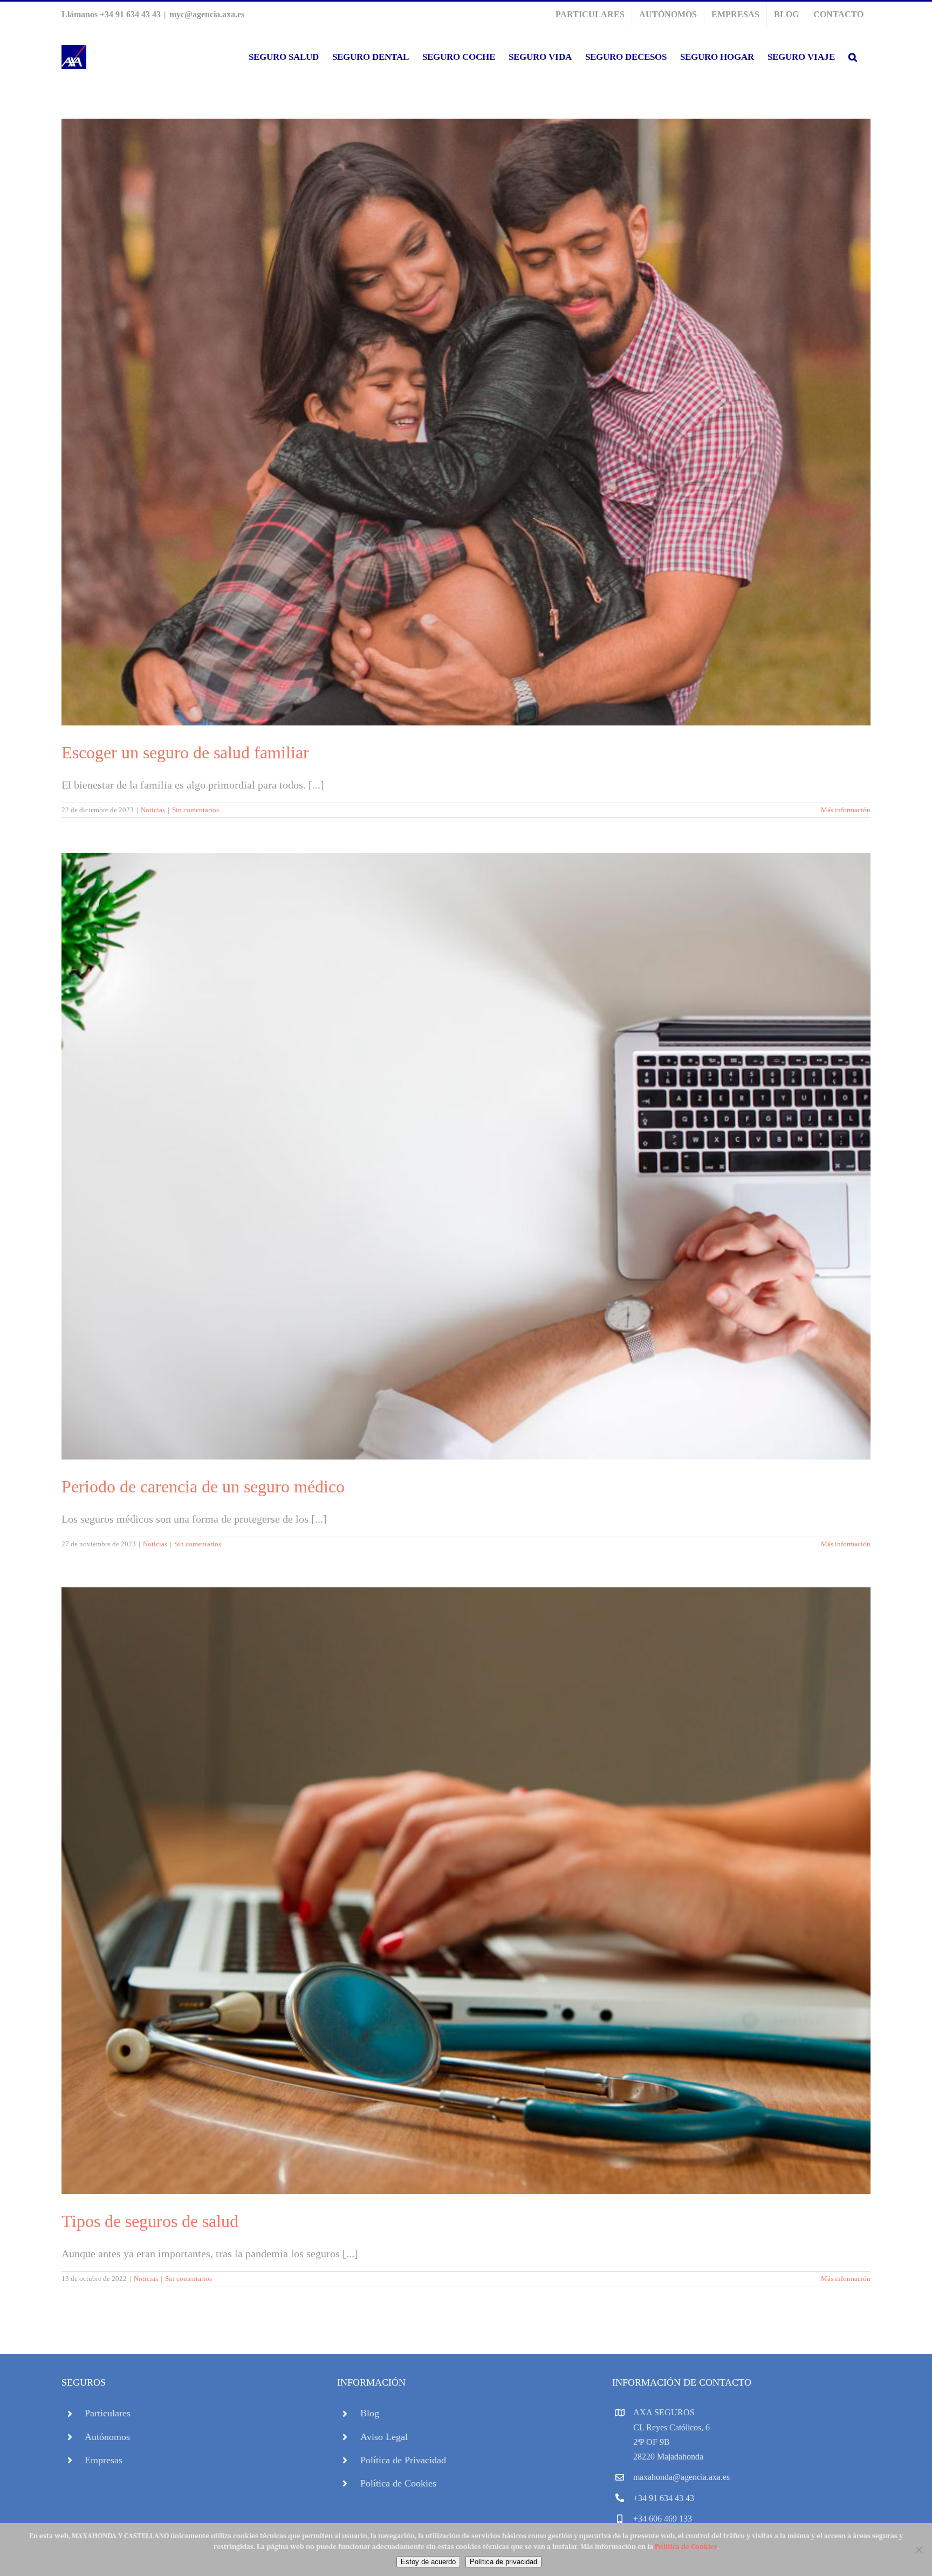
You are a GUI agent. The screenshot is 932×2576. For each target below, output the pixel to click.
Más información (846, 810)
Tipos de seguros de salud (150, 2221)
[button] (853, 57)
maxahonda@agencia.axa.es (681, 2477)
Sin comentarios (196, 810)
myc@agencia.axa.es (207, 14)
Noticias (153, 810)
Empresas (104, 2460)
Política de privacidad (503, 2562)
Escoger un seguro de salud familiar (185, 752)
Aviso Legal (384, 2437)
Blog (370, 2413)
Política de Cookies (398, 2483)
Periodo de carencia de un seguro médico (203, 1486)
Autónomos (107, 2437)
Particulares (108, 2413)
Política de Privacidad (403, 2460)
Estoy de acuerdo (428, 2562)
